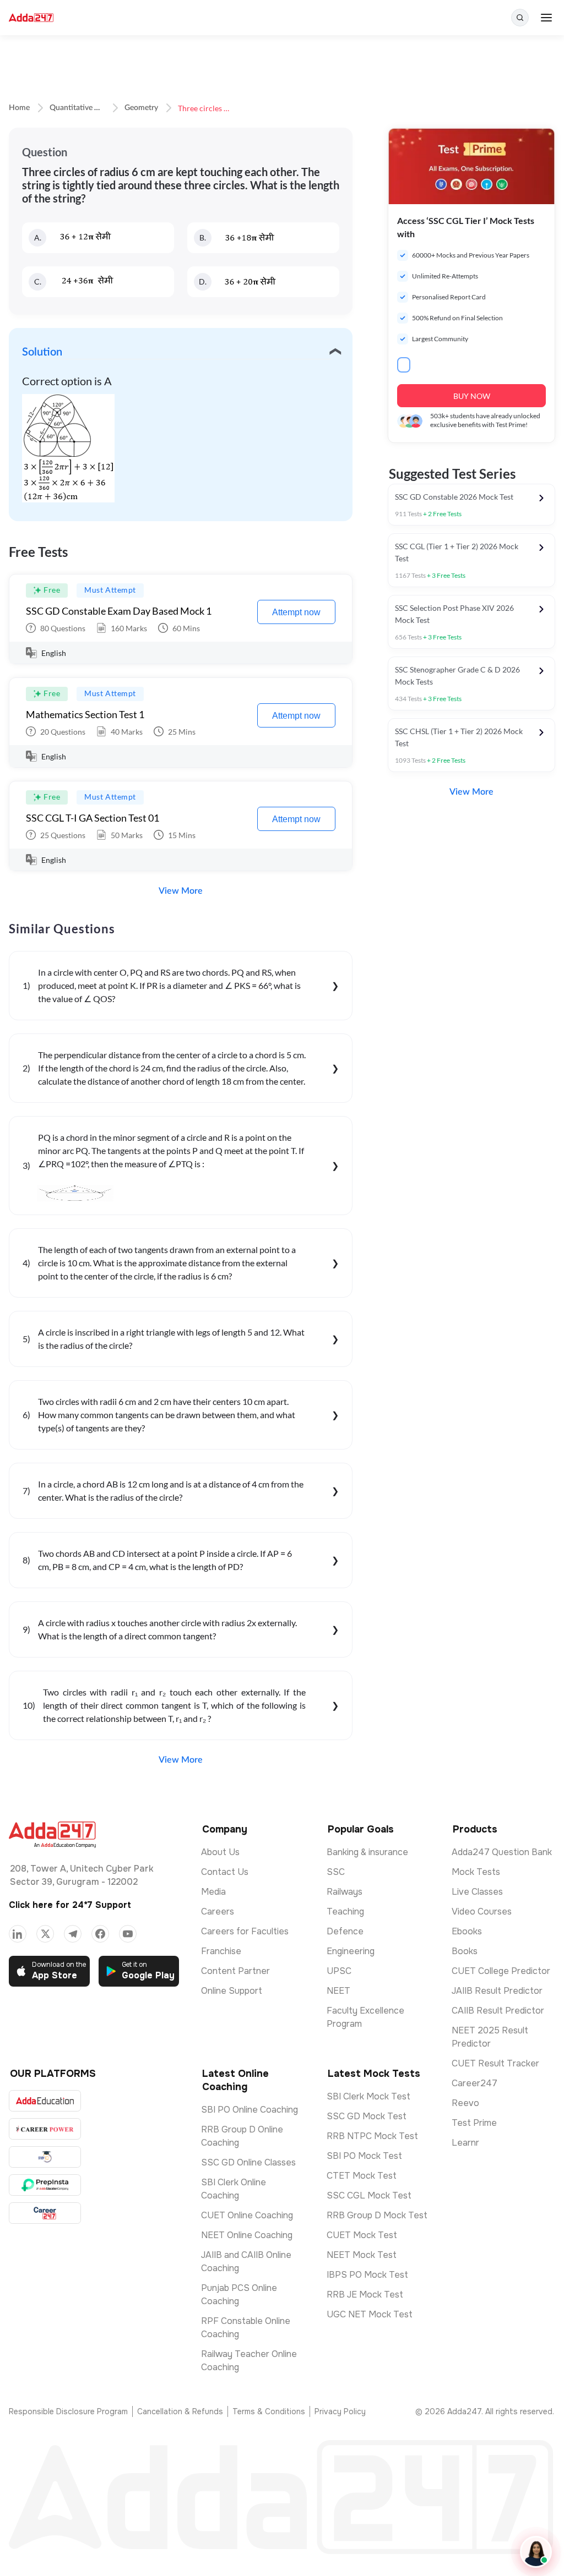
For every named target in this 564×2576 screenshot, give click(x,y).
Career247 (474, 2083)
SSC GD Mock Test (367, 2116)
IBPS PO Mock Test (367, 2275)
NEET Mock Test (362, 2255)
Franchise (221, 1951)
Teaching (345, 1912)
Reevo (465, 2103)
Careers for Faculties (245, 1931)
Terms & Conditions (269, 2411)
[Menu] (546, 18)
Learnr (465, 2143)
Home (19, 108)
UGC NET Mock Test (370, 2314)
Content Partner (235, 1971)
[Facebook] (100, 1934)
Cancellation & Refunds (180, 2411)
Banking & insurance (367, 1852)
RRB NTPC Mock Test (372, 2136)
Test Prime (474, 2123)
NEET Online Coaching (247, 2235)
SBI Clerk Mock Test (368, 2096)
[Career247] (45, 2213)
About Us (220, 1852)
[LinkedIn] (18, 1934)
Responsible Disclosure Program (68, 2411)
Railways (345, 1892)
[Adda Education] (45, 2101)
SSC (336, 1872)
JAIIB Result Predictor (497, 1991)
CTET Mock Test (362, 2176)
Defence (345, 1931)
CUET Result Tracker (495, 2063)
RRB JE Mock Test (365, 2295)
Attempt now (296, 612)
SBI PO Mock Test (364, 2156)
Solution (42, 352)
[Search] (520, 18)
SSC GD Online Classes (248, 2162)
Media (213, 1892)
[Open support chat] (536, 2552)
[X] (45, 1934)
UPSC (339, 1971)
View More (181, 891)
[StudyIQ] (45, 2157)
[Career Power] (45, 2129)
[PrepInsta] (45, 2185)
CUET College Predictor (501, 1971)
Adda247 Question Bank (502, 1852)
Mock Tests (476, 1872)
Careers (218, 1912)
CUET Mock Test (362, 2235)
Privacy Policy (340, 2411)
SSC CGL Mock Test (369, 2195)
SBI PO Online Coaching (250, 2110)
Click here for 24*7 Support (70, 1905)
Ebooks (467, 1931)
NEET (338, 1991)
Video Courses (482, 1912)
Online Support (232, 1991)
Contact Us (225, 1872)
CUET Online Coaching (247, 2215)
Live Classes (477, 1892)
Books (465, 1951)
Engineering (351, 1951)
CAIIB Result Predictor (498, 2011)
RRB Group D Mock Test (377, 2215)
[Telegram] (73, 1934)
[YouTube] (128, 1934)
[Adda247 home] (31, 18)
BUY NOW (472, 396)
